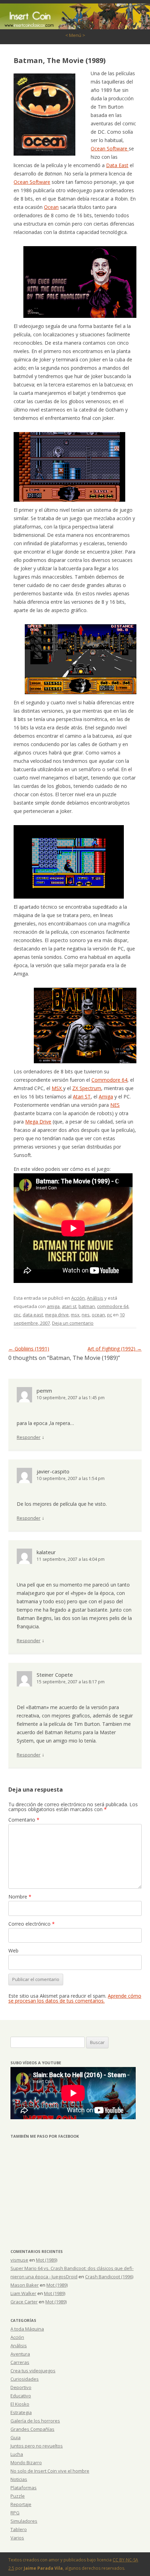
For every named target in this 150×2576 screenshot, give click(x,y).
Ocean (51, 207)
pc (110, 1315)
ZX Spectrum (87, 1088)
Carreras (20, 2362)
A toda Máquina (27, 2329)
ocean (98, 1315)
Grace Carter (24, 2302)
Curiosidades (25, 2379)
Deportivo (21, 2387)
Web (13, 1951)
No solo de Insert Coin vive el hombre (50, 2471)
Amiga (106, 1097)
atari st (69, 1306)
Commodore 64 (109, 1080)
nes (86, 1315)
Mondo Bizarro (26, 2463)
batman (87, 1306)
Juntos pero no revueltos (37, 2446)
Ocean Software (110, 148)
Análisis (95, 1298)
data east (33, 1315)
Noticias (19, 2479)
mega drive (57, 1315)
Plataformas (24, 2488)
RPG (15, 2513)
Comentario (24, 1820)
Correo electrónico (32, 1924)
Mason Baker (25, 2285)
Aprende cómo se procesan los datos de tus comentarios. (75, 1998)
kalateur (46, 1552)
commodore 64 (113, 1306)
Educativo (21, 2396)
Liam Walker (23, 2293)
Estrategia (21, 2412)
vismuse (19, 2260)
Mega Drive (38, 1122)
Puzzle (18, 2496)
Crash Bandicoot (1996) (109, 2277)
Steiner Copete (55, 1675)
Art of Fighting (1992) (115, 1349)
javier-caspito (53, 1471)
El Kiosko (20, 2404)
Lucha (17, 2454)
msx (75, 1315)
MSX (57, 1088)
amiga (53, 1306)
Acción (78, 1298)
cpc (17, 1315)
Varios (17, 2538)
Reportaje (21, 2504)
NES (115, 1105)
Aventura (20, 2354)
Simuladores (24, 2521)
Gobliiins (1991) (29, 1349)
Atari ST (82, 1097)
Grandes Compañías (32, 2429)
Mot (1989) (47, 2260)
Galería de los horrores (35, 2421)
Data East (117, 165)
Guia (16, 2437)
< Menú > (75, 35)
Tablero (19, 2529)
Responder (29, 1437)
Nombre (20, 1897)
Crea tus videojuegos (33, 2371)
